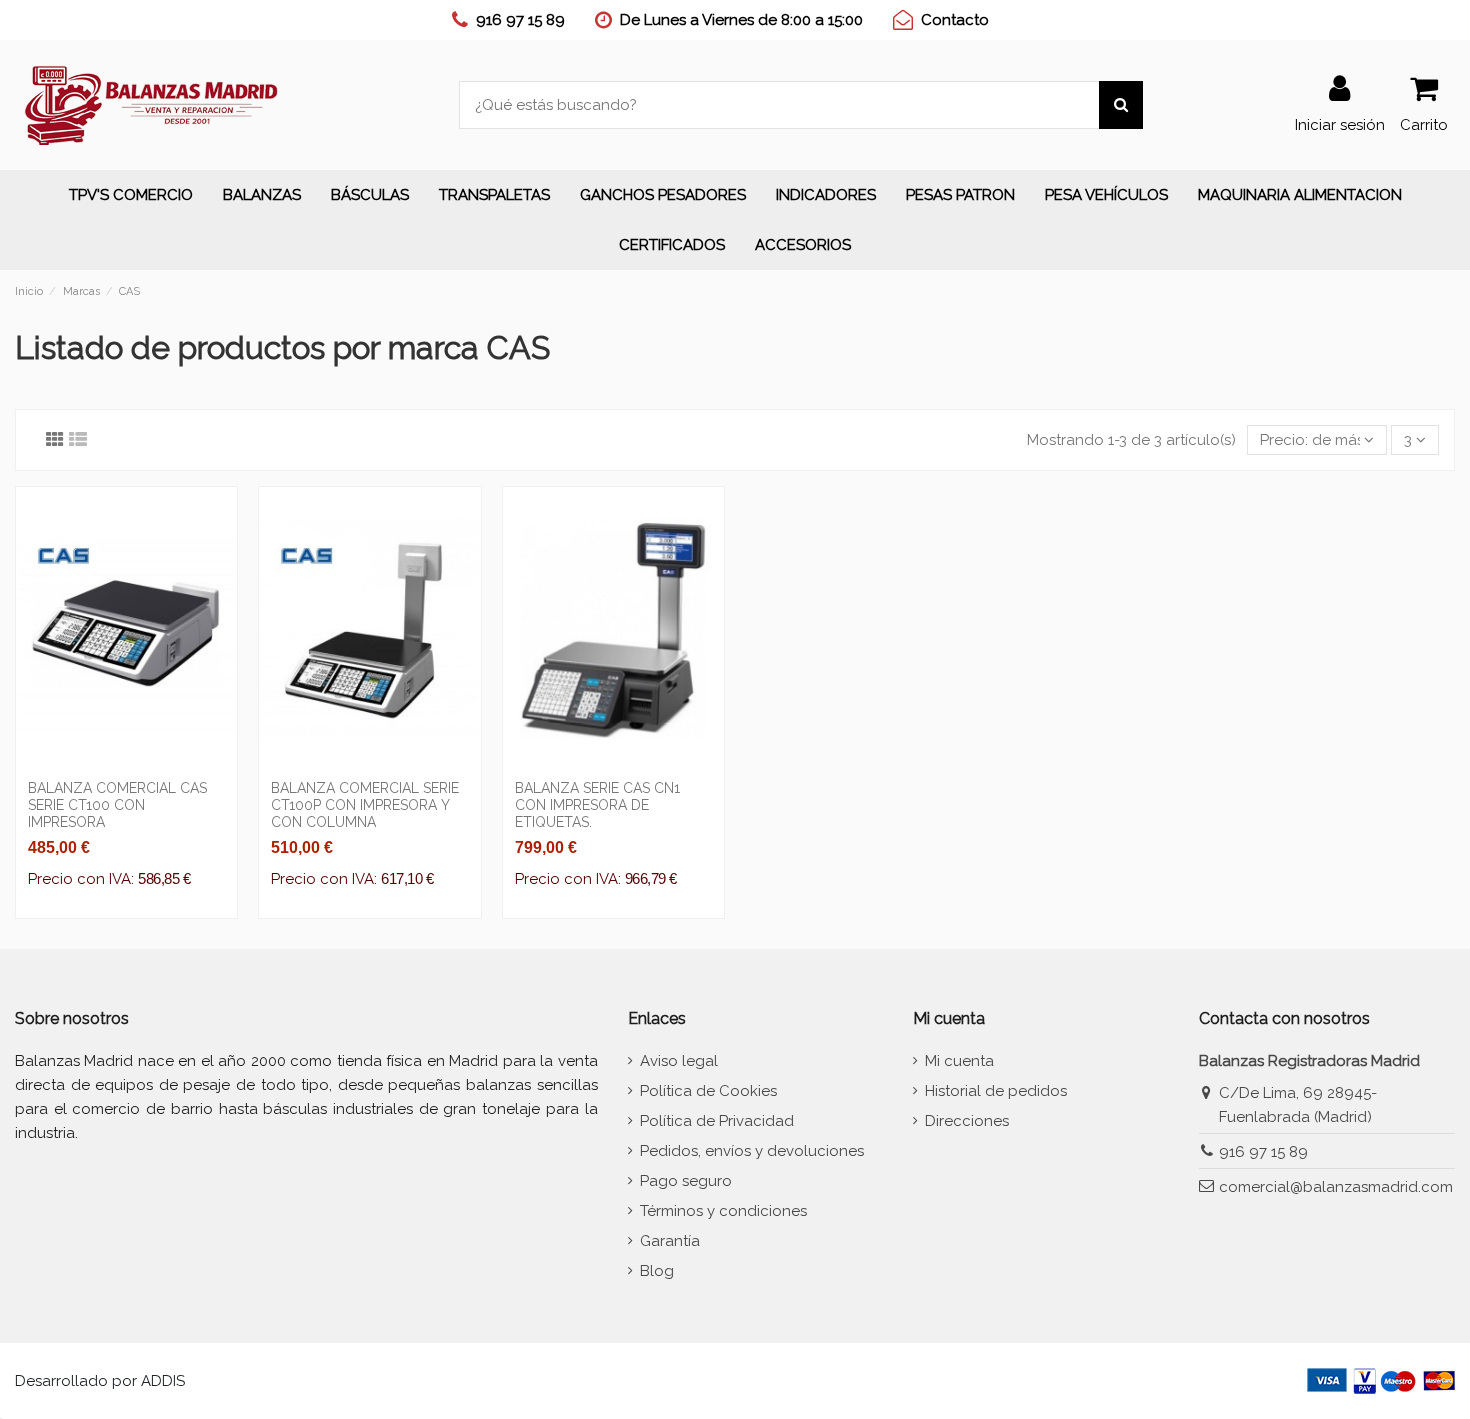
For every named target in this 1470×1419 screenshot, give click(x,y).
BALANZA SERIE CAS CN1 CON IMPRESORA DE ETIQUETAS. (597, 805)
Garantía (670, 1241)
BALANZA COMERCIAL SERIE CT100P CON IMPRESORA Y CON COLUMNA (365, 805)
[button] (262, 195)
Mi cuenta (959, 1061)
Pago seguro (686, 1181)
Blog (657, 1271)
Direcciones (967, 1121)
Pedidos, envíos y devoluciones (752, 1151)
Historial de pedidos (996, 1091)
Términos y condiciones (723, 1211)
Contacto (955, 20)
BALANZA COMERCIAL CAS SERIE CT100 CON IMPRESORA (117, 805)
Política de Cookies (708, 1091)
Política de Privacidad (717, 1121)
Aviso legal (679, 1061)
